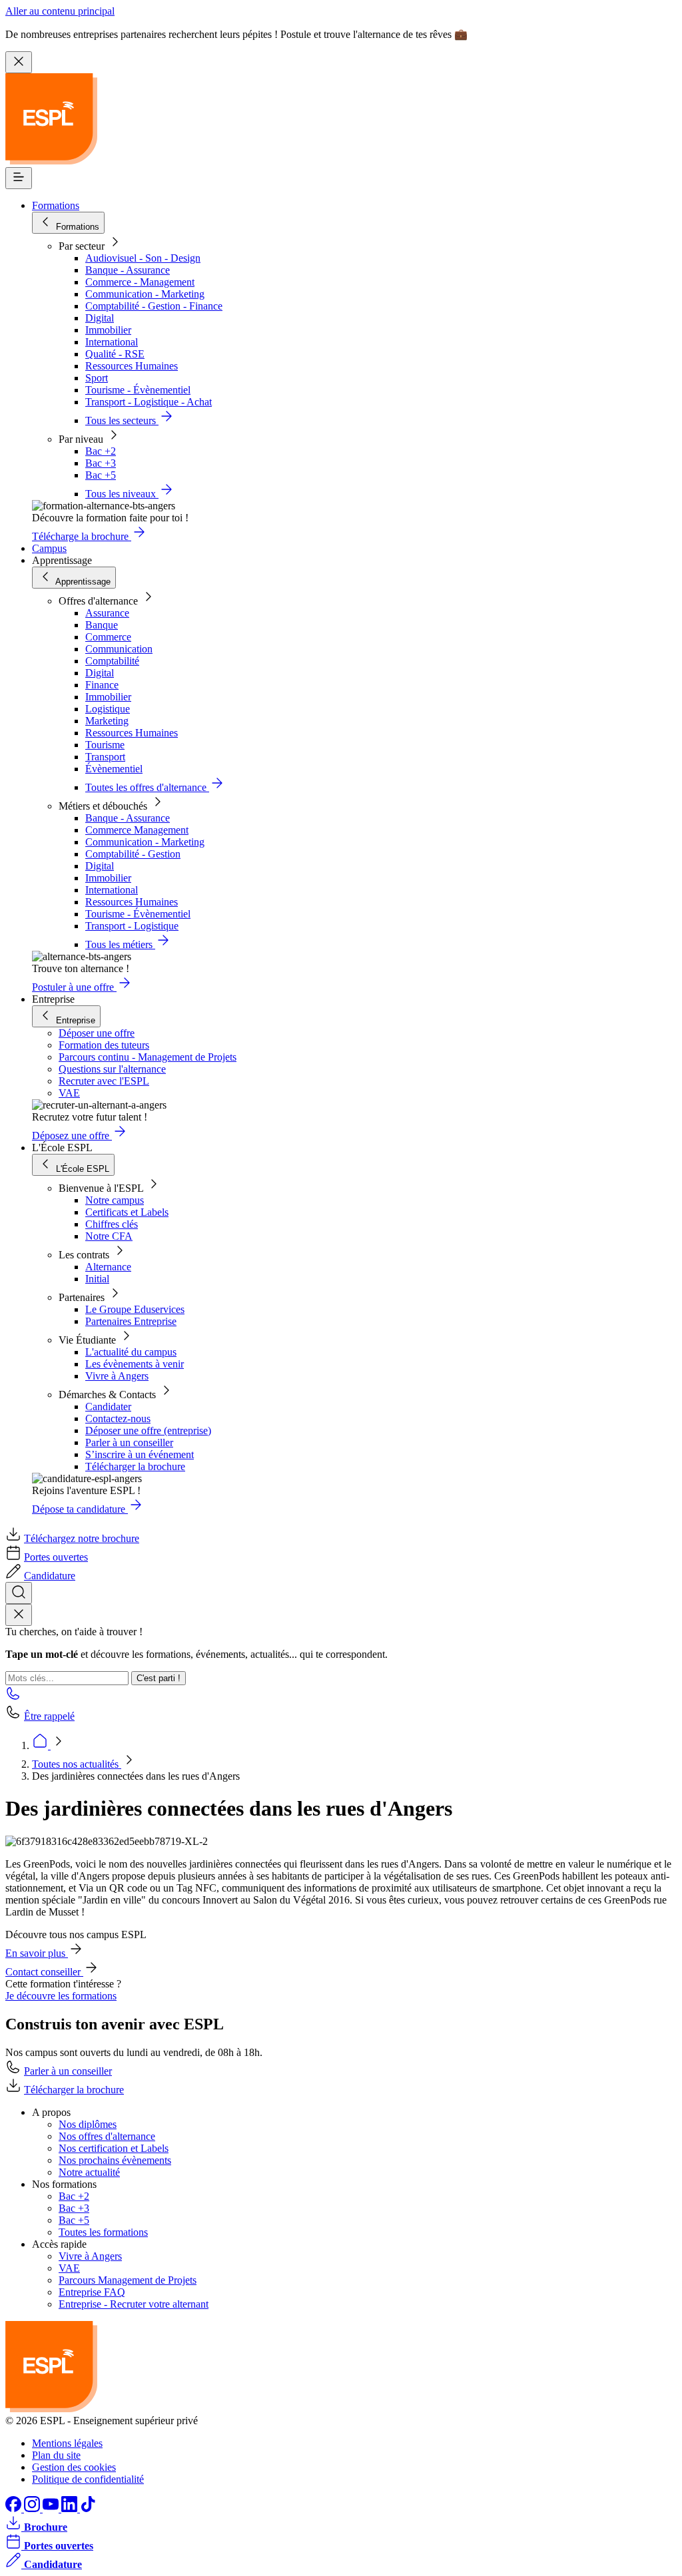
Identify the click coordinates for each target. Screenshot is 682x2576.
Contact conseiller (44, 1972)
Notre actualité (89, 2172)
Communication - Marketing (145, 294)
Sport (97, 378)
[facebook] (15, 2508)
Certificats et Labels (127, 1212)
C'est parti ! (159, 1678)
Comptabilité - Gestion (133, 854)
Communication (119, 649)
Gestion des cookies (74, 2467)
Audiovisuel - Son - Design (143, 258)
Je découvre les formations (61, 1996)
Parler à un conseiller (129, 1442)
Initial (97, 1279)
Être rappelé (49, 1716)
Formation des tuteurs (104, 1045)
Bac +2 (101, 451)
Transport (105, 757)
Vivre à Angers (117, 1376)
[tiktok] (88, 2508)
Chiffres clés (112, 1224)
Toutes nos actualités (77, 1764)
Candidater (108, 1407)
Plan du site (56, 2455)
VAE (69, 1093)
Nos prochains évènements (115, 2160)
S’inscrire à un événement (140, 1454)
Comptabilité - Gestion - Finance (154, 306)
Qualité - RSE (115, 354)
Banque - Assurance (128, 270)
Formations (56, 205)
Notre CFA (109, 1236)
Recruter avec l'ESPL (104, 1081)
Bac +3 (101, 463)
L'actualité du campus (131, 1352)
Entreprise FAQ (92, 2292)
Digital (100, 318)
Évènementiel (114, 769)
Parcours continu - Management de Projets (148, 1057)
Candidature (50, 1576)
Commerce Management (137, 830)
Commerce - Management (140, 282)
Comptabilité (112, 661)
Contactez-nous (118, 1418)
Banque (102, 625)
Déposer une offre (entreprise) (148, 1430)
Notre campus (115, 1200)
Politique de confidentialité (88, 2479)
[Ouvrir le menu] (19, 178)
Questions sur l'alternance (112, 1069)
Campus (49, 548)
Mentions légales (67, 2443)
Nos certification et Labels (114, 2148)
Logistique (108, 709)
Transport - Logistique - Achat (149, 402)
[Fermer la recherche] (19, 1615)
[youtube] (52, 2508)
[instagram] (33, 2508)
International (112, 342)
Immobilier (108, 330)
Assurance (107, 613)
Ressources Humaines (132, 366)
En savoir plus (37, 1953)
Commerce (108, 637)
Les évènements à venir (135, 1364)
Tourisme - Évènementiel (138, 390)
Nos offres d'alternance (107, 2136)
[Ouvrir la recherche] (19, 1593)
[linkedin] (71, 2508)
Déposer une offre (97, 1033)
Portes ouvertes (56, 1557)
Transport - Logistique (132, 926)
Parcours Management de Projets (128, 2280)
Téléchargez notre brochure (82, 1538)
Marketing (107, 721)
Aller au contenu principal (60, 11)
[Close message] (19, 62)
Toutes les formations (103, 2232)
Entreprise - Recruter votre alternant (134, 2304)
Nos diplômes (88, 2124)
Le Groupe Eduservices (135, 1309)
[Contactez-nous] (13, 1697)
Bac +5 (101, 475)
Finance (102, 685)
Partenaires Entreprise (131, 1321)
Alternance (108, 1267)
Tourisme (105, 745)
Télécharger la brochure (135, 1466)
